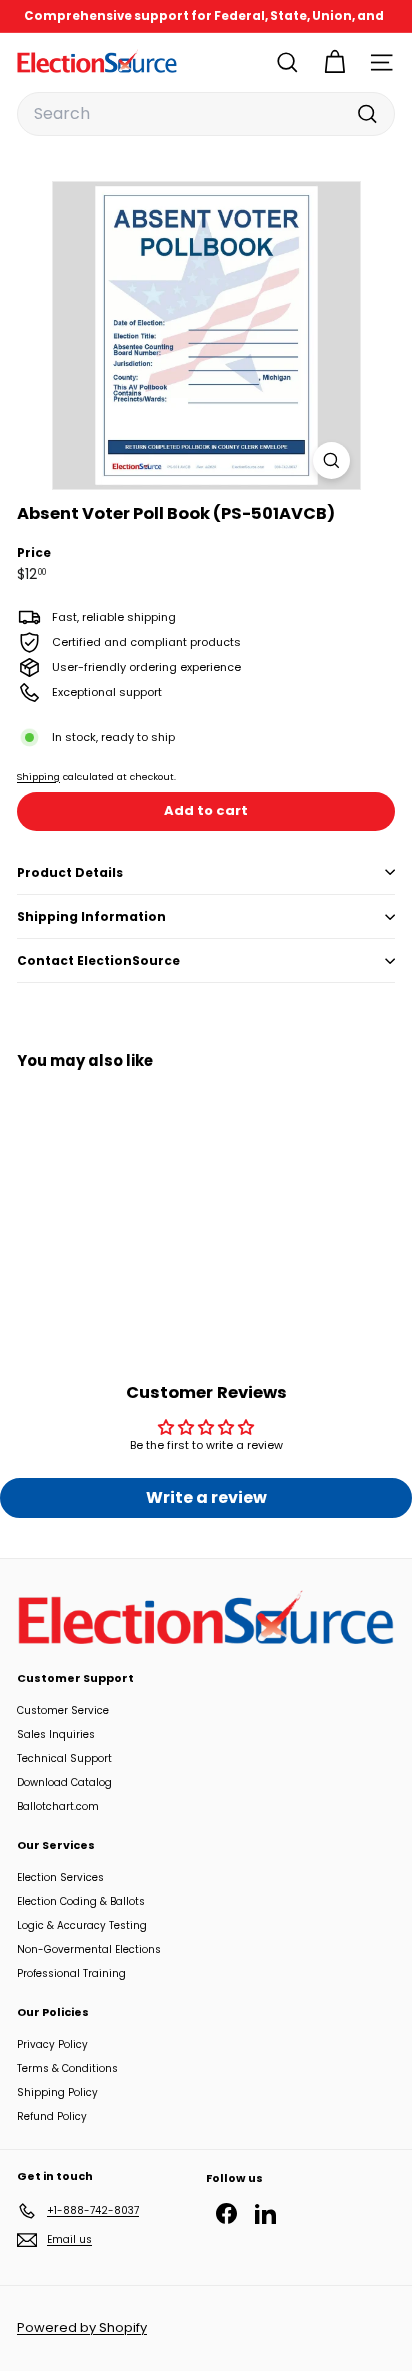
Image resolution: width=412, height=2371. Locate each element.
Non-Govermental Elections (89, 1949)
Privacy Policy (52, 2044)
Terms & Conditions (67, 2068)
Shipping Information (91, 916)
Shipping (38, 776)
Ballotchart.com (58, 1806)
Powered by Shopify (82, 2327)
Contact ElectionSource (98, 960)
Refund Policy (52, 2116)
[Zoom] (331, 460)
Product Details (70, 872)
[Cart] (334, 62)
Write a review (206, 1497)
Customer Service (63, 1710)
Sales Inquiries (56, 1734)
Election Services (60, 1877)
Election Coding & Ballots (81, 1901)
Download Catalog (64, 1782)
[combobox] (206, 114)
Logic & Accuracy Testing (82, 1925)
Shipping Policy (57, 2092)
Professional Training (71, 1973)
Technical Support (64, 1758)
